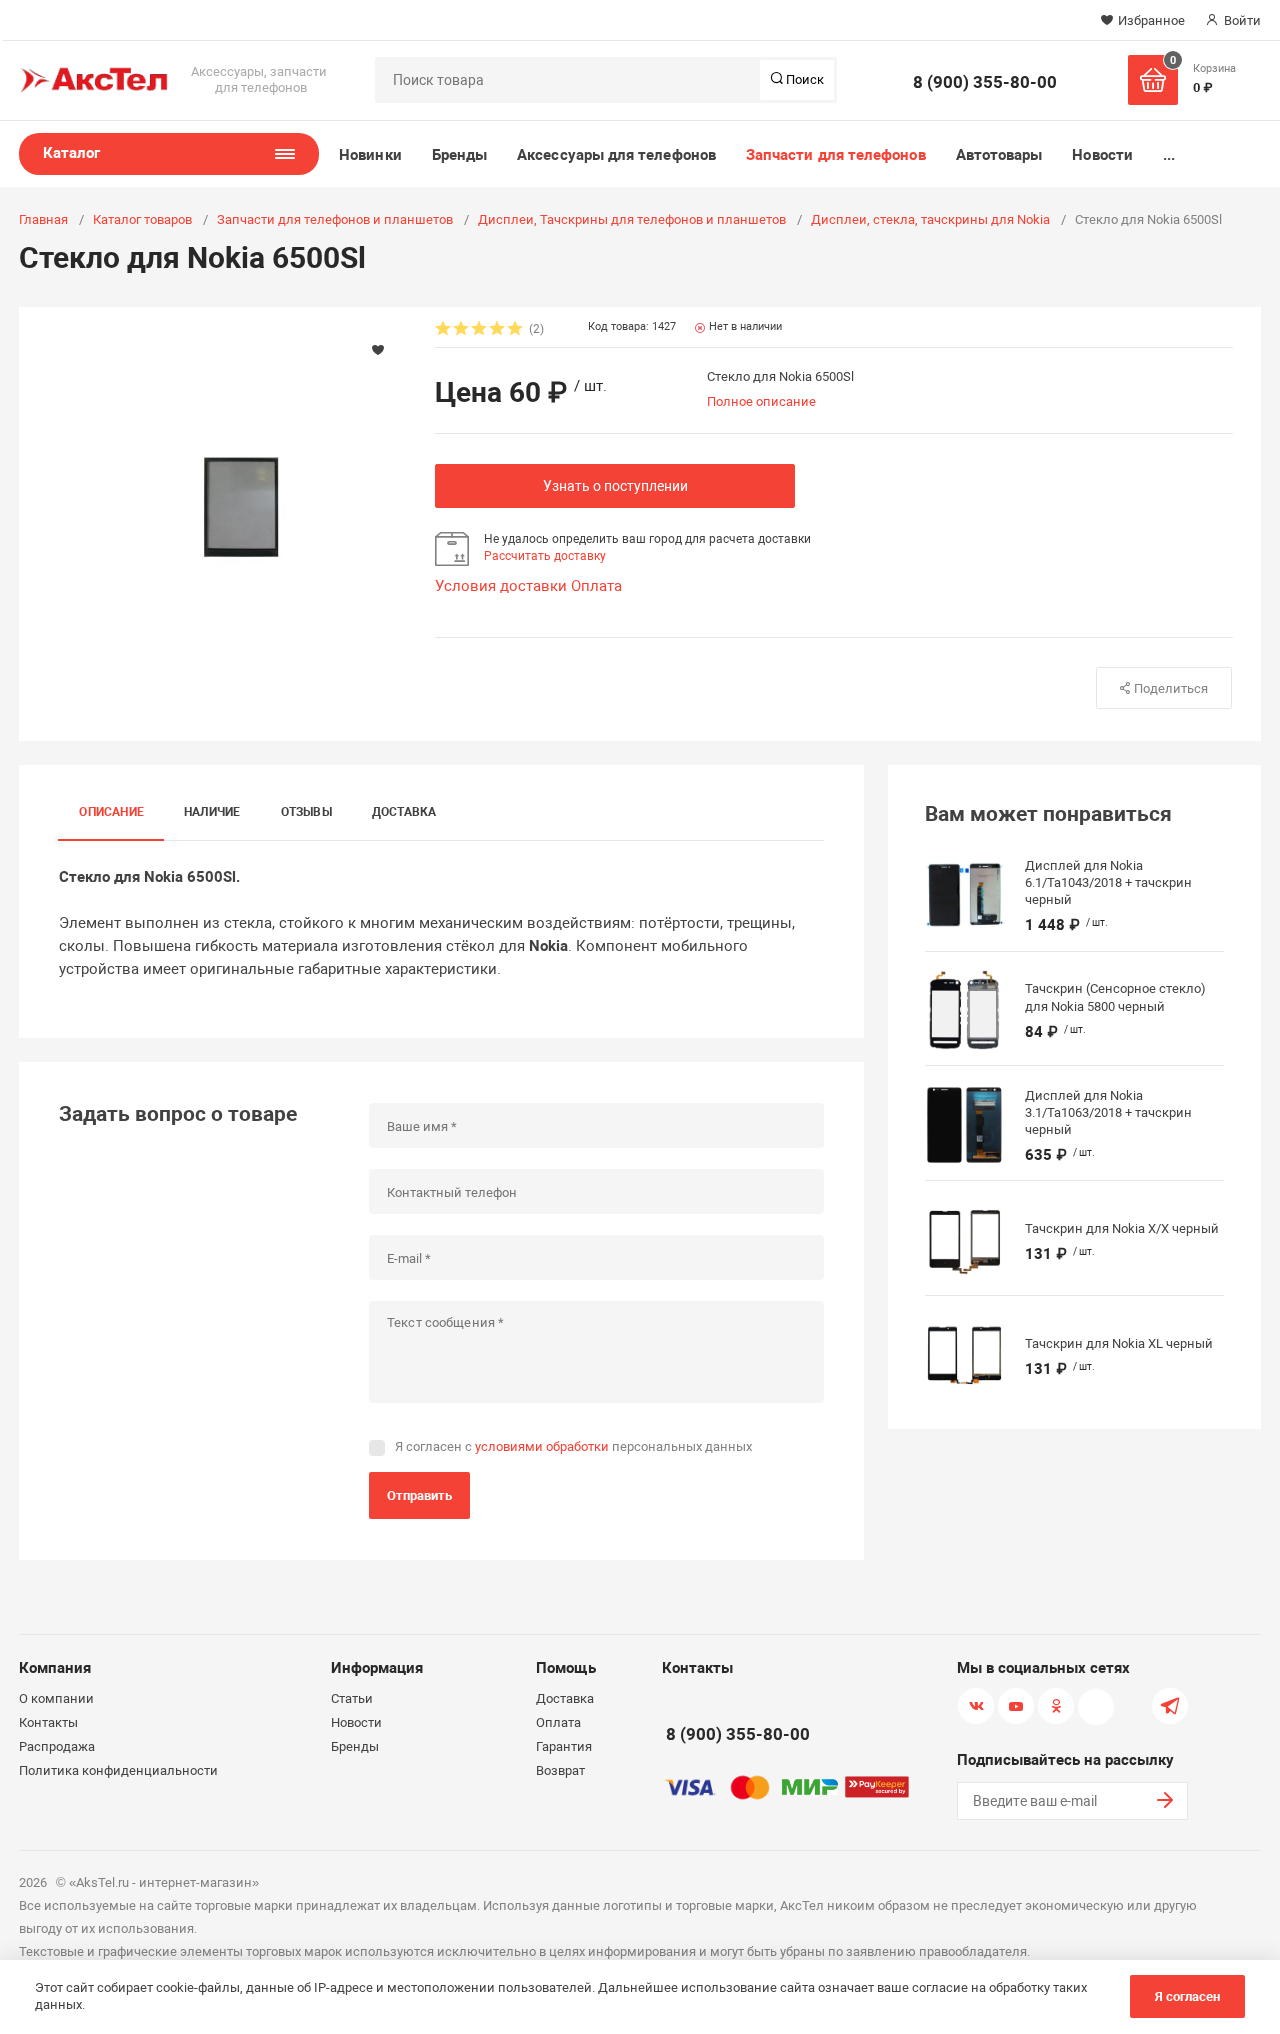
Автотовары (999, 155)
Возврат (560, 1770)
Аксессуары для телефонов (616, 155)
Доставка (404, 812)
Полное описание (761, 401)
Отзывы (306, 812)
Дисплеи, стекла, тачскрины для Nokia (930, 219)
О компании (56, 1698)
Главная (43, 219)
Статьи (352, 1698)
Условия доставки (501, 586)
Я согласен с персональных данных (573, 1446)
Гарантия (564, 1746)
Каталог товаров (142, 219)
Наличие (212, 812)
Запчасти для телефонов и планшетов (335, 219)
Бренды (459, 155)
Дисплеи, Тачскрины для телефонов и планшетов (632, 219)
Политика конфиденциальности (118, 1770)
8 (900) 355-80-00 (985, 82)
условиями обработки (542, 1446)
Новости (1102, 155)
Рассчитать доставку (545, 556)
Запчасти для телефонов (836, 155)
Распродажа (57, 1746)
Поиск (803, 79)
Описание (111, 812)
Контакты (48, 1722)
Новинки (370, 155)
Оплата (596, 586)
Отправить (419, 1495)
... (1169, 155)
